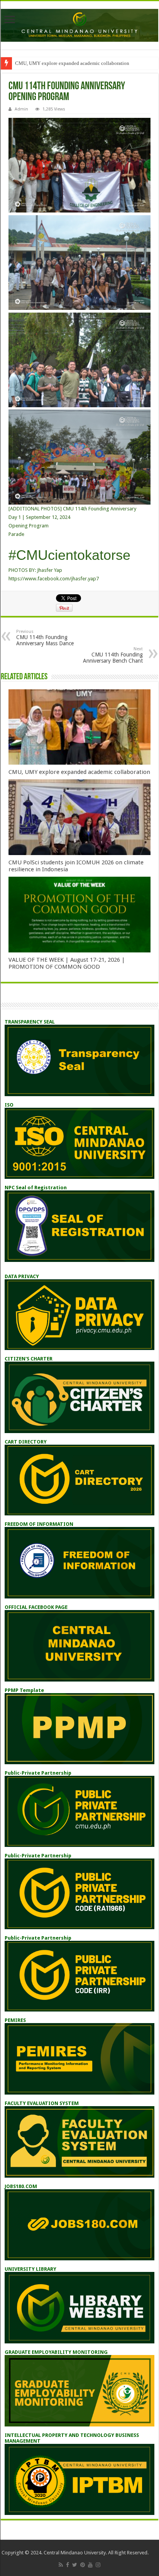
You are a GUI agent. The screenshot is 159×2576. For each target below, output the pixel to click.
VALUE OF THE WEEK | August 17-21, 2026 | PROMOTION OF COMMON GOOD (67, 963)
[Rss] (61, 2565)
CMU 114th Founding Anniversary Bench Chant (113, 655)
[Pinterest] (83, 2565)
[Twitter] (75, 2565)
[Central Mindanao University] (79, 24)
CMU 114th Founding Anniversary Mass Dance (45, 638)
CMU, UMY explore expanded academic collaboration (72, 63)
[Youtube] (90, 2565)
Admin (21, 109)
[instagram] (98, 2565)
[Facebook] (68, 2565)
